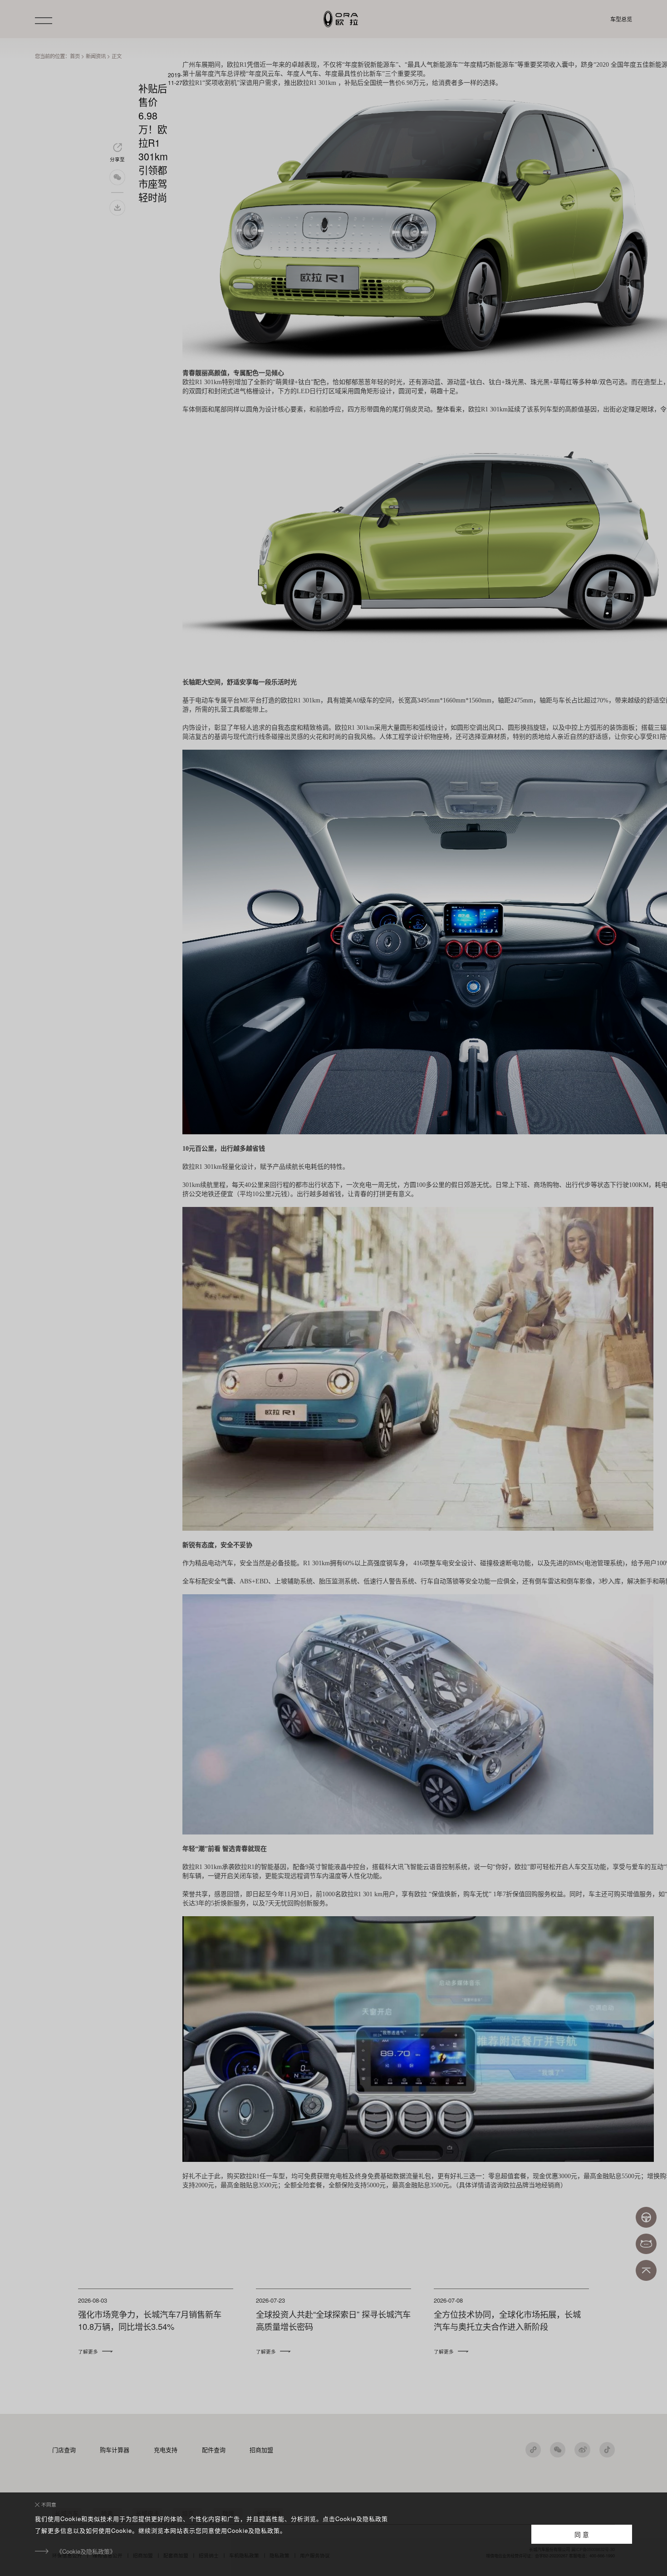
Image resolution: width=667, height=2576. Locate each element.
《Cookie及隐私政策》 (86, 2551)
